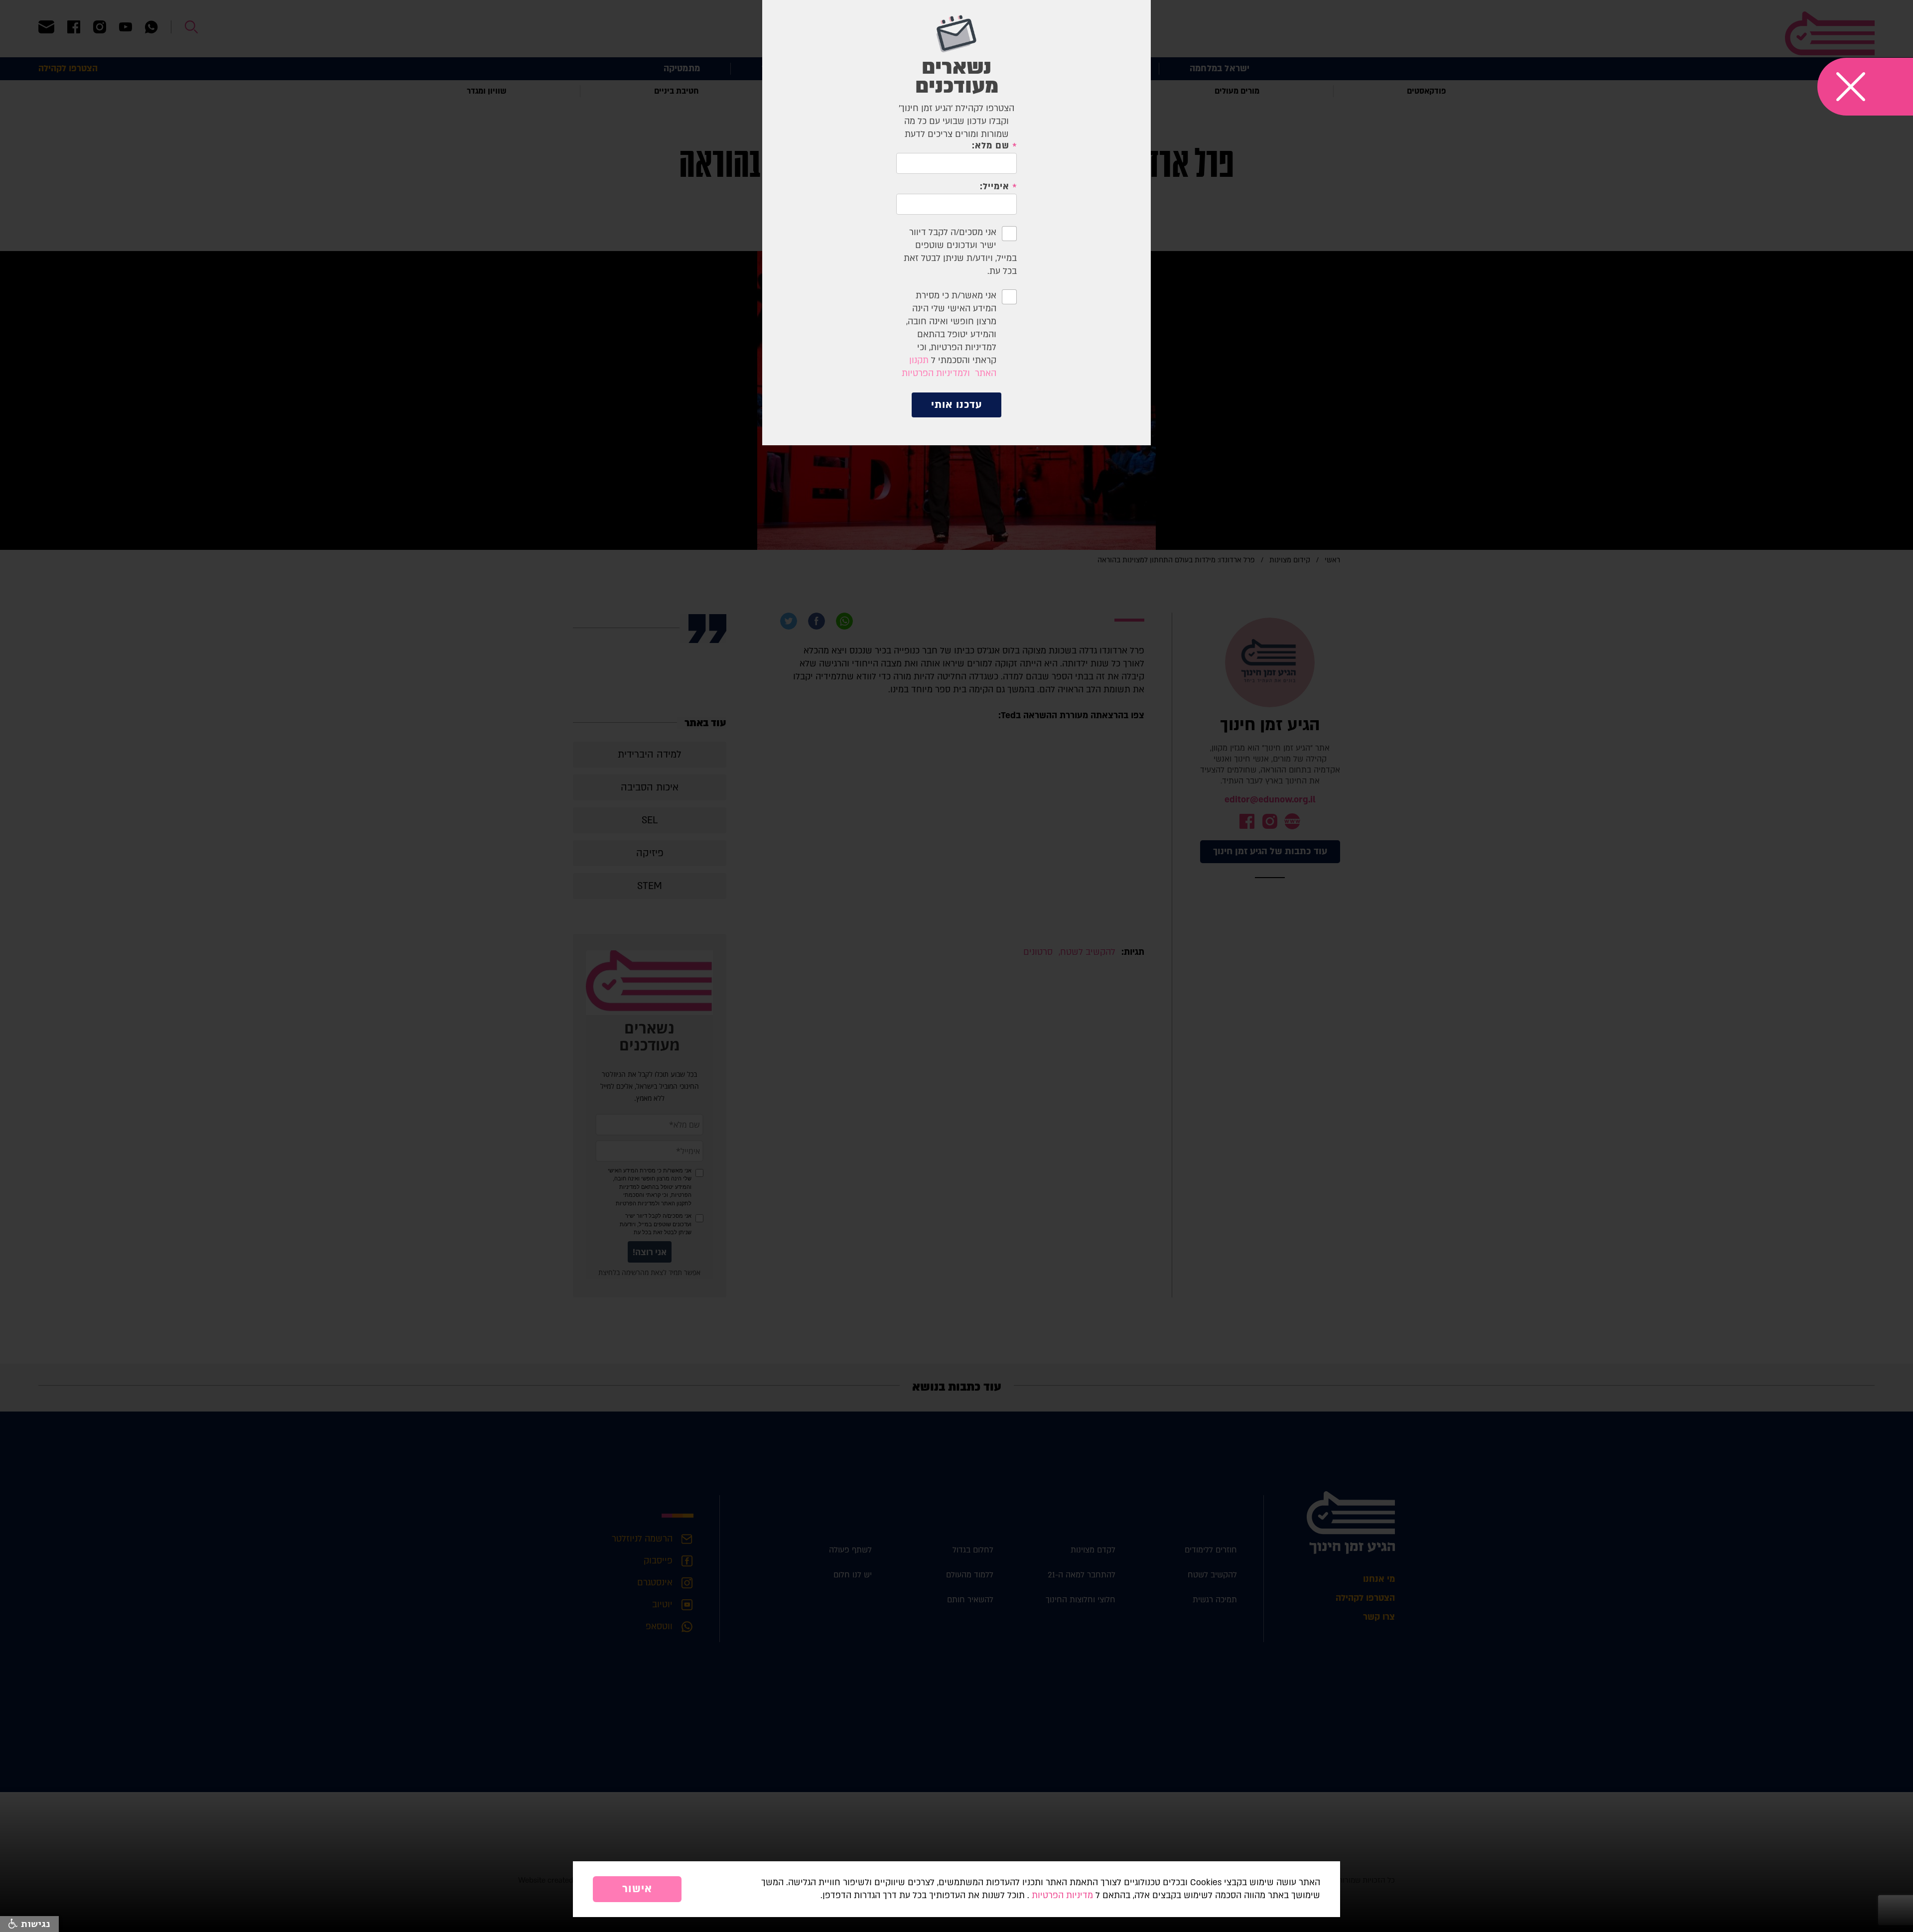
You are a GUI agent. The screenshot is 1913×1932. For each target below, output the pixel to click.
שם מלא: (991, 146)
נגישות (34, 1924)
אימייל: (995, 187)
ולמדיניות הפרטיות (936, 373)
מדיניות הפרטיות (1062, 1895)
